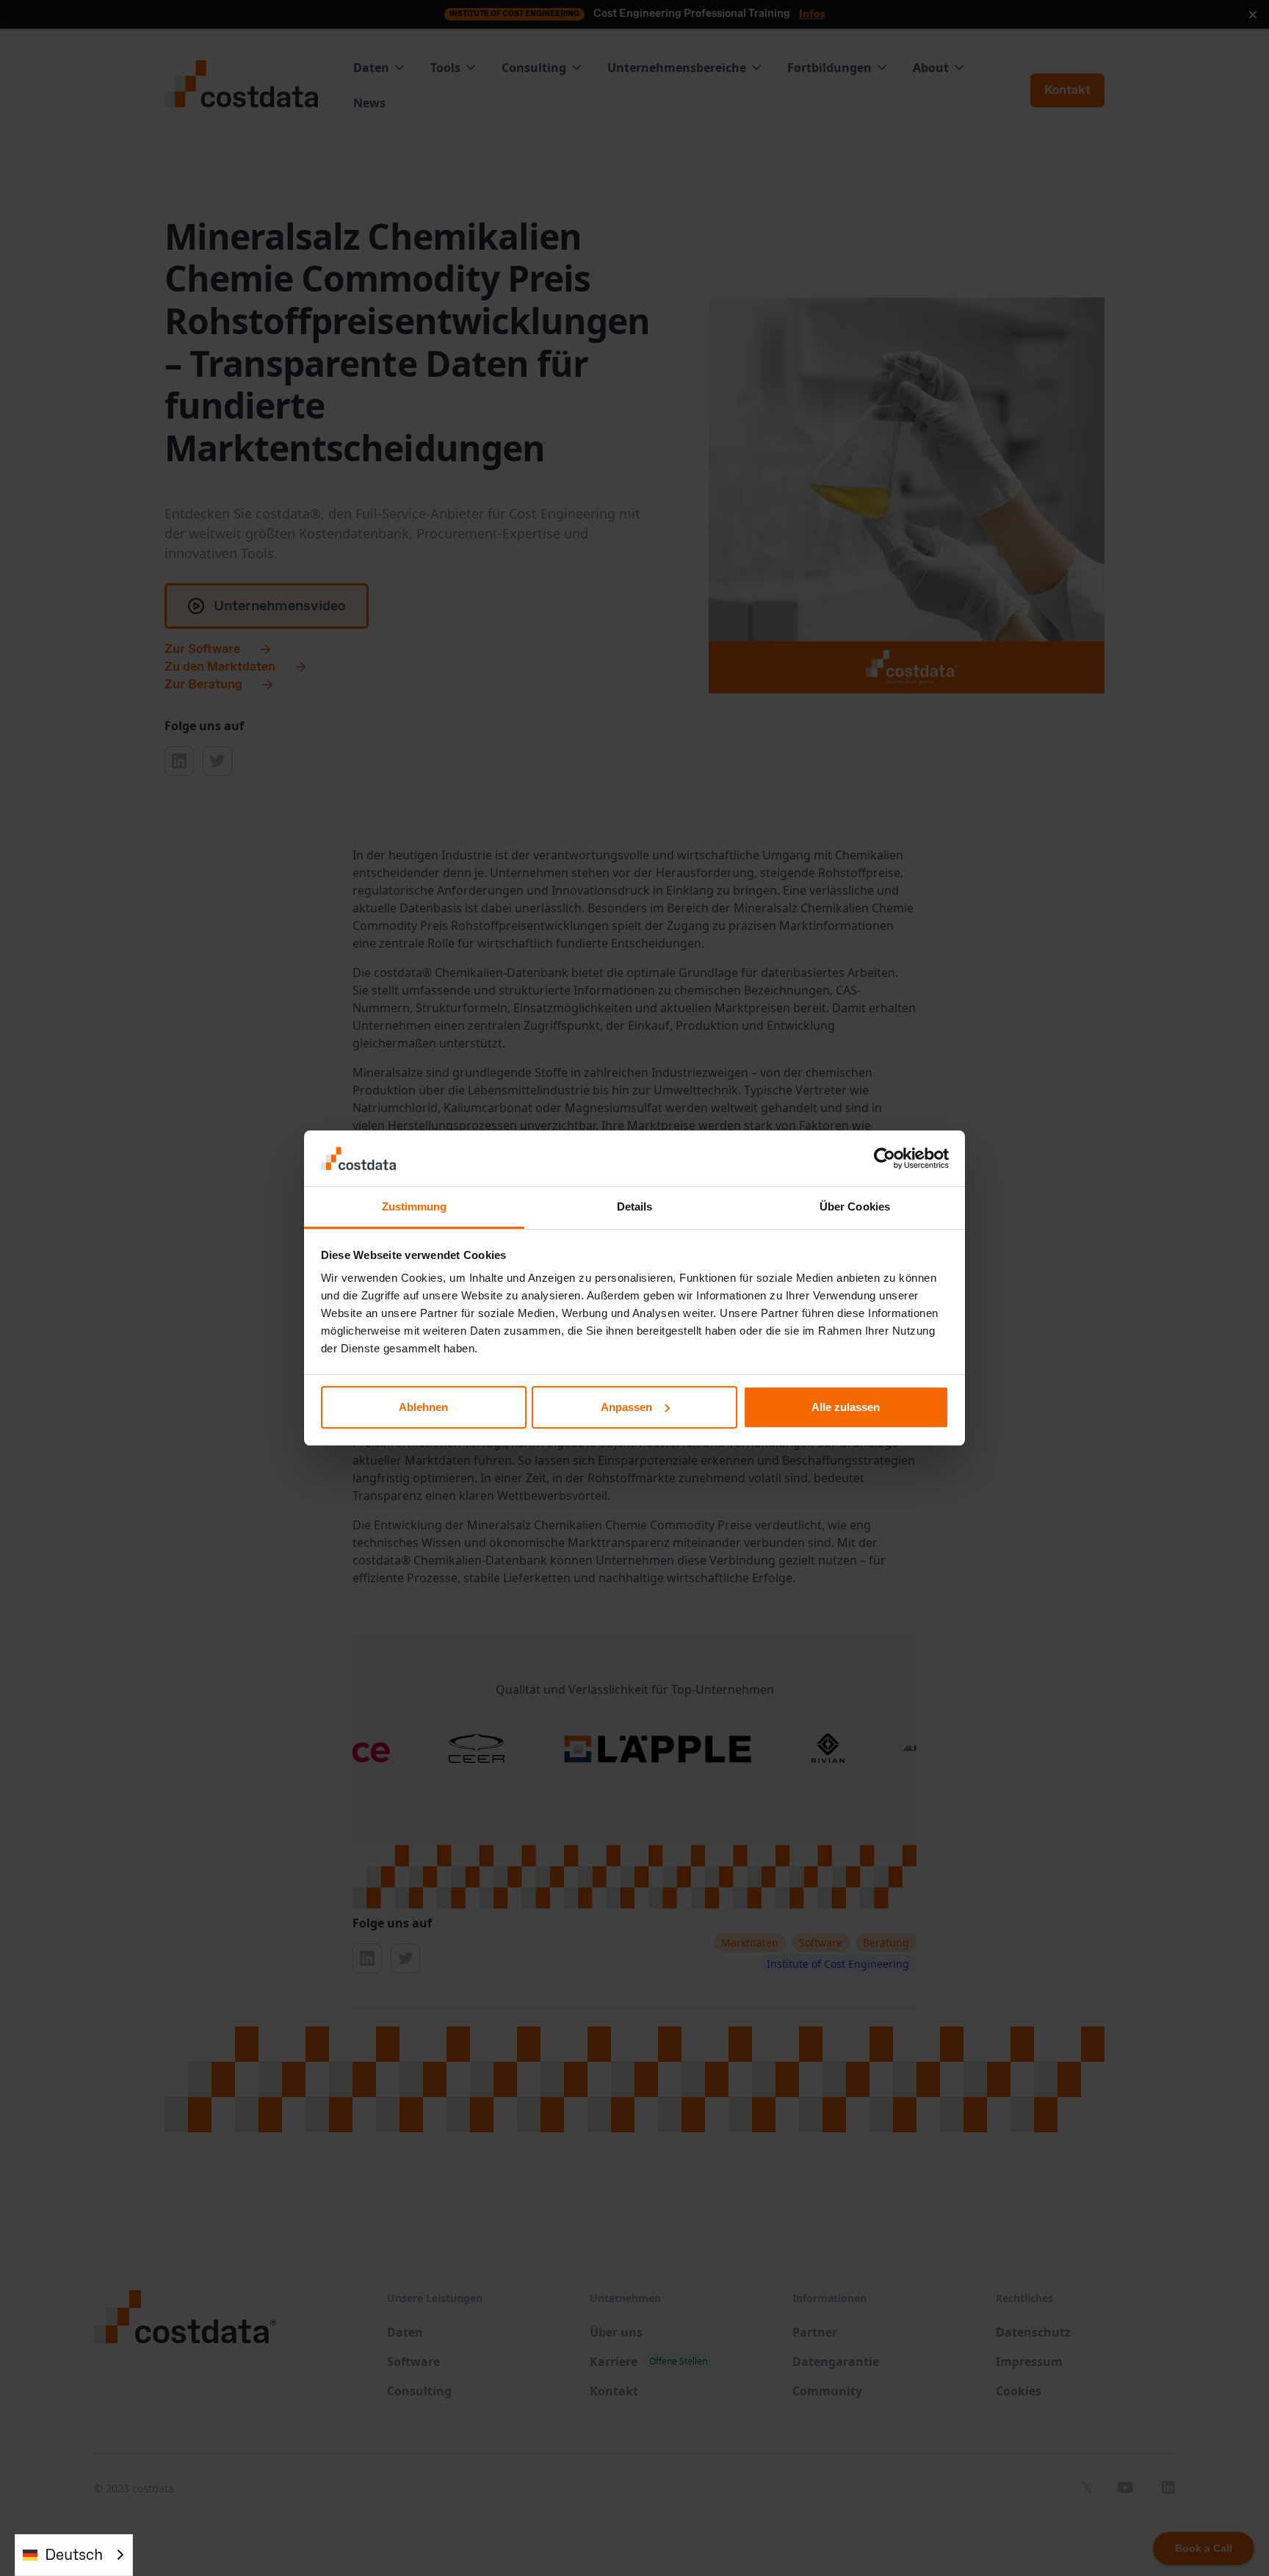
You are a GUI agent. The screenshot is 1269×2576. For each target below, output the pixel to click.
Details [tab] (635, 1206)
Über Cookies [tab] (855, 1206)
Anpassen (626, 1407)
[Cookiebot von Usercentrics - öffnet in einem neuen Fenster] (885, 1158)
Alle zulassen (846, 1407)
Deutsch (74, 2555)
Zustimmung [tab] (415, 1206)
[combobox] (74, 2555)
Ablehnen (423, 1407)
